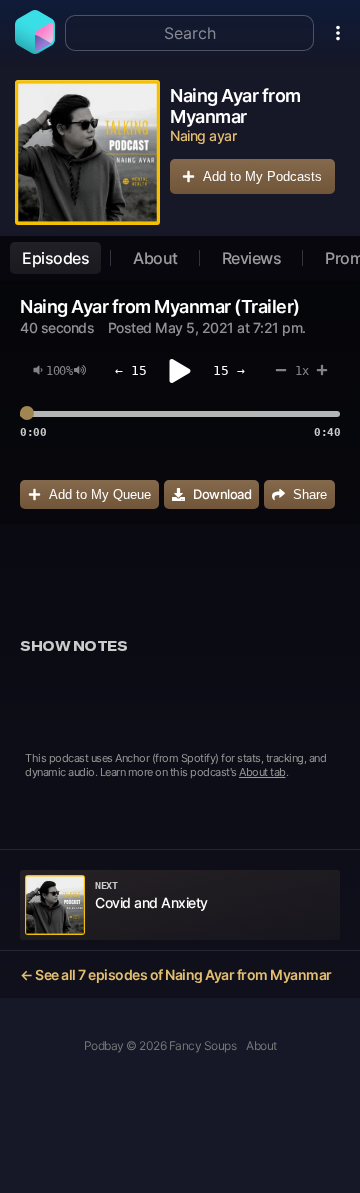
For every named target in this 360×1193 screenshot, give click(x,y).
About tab (262, 772)
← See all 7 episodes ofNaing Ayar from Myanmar (176, 974)
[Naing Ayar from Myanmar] (87, 152)
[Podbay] (35, 48)
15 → (229, 370)
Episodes (55, 258)
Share (310, 494)
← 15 (131, 370)
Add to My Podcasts (262, 176)
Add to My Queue (100, 494)
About (155, 258)
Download (222, 494)
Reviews (252, 258)
